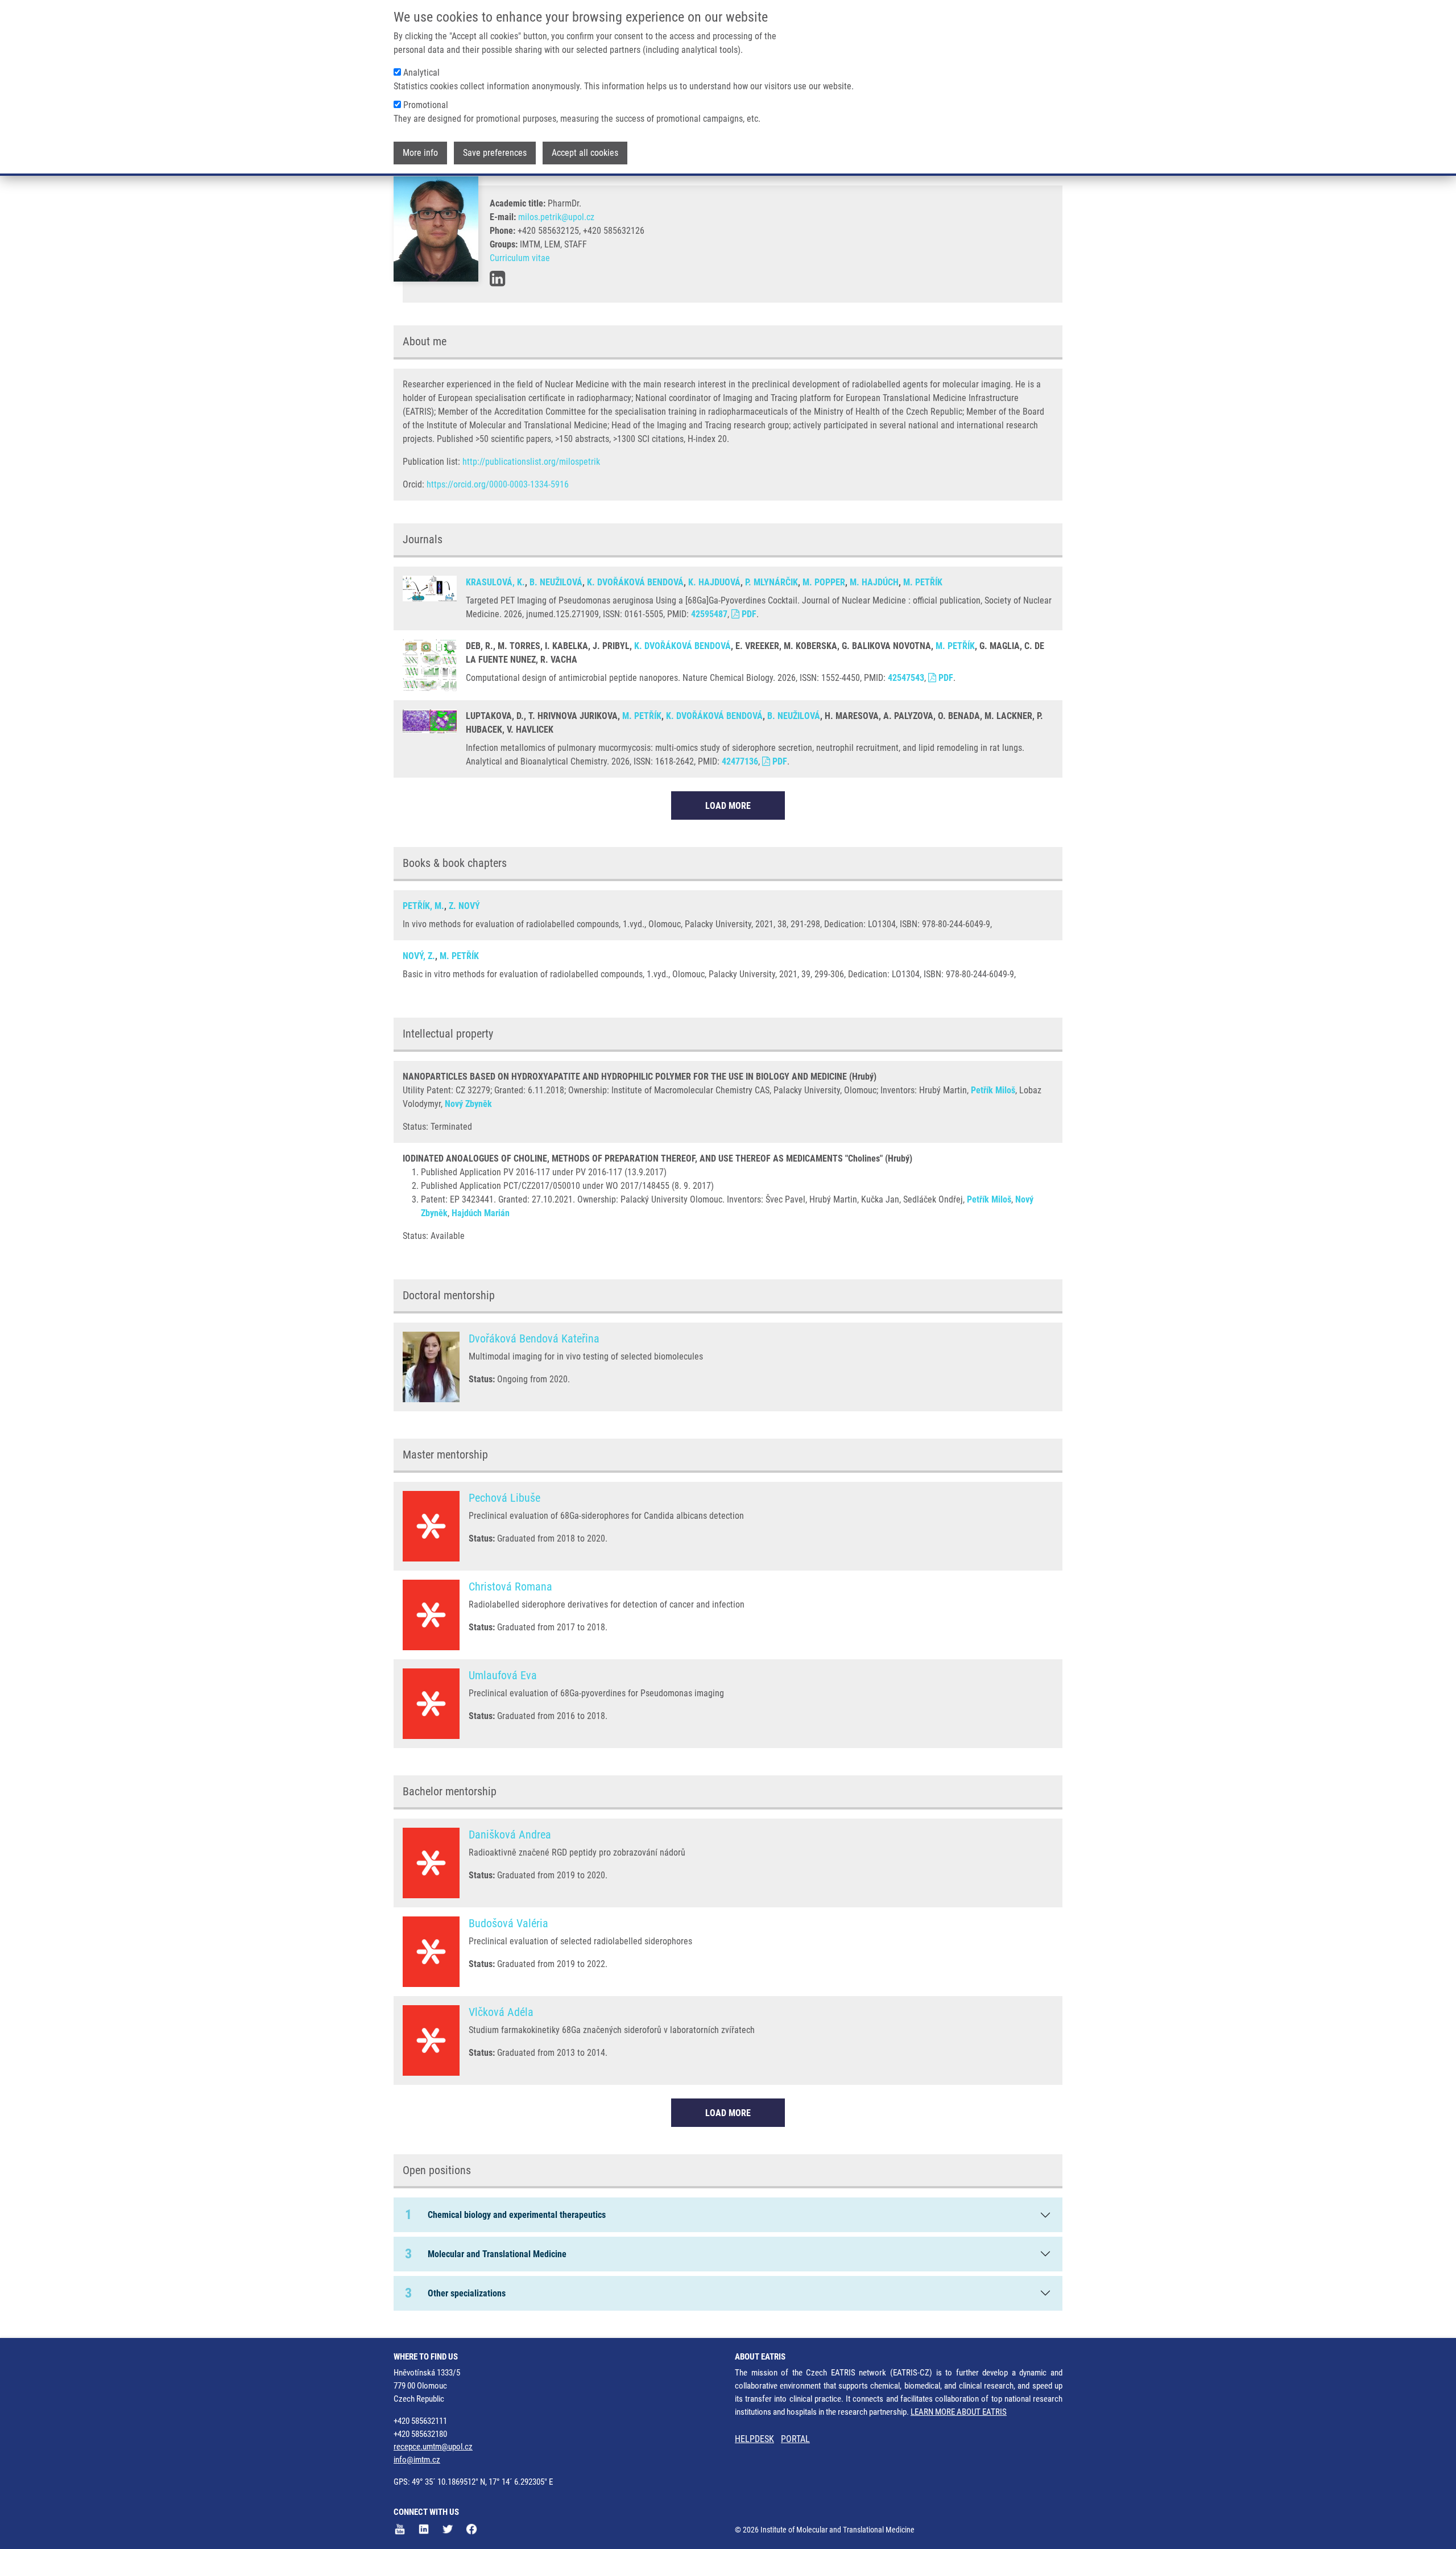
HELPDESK (754, 2439)
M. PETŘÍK (923, 582)
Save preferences (495, 153)
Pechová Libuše (504, 1498)
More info (420, 153)
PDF (748, 614)
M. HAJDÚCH (874, 582)
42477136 (740, 761)
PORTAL (795, 2439)
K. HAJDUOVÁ (714, 582)
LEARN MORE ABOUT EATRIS (959, 2412)
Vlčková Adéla (501, 2012)
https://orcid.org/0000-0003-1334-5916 (498, 484)
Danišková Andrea (510, 1835)
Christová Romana (510, 1587)
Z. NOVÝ (464, 906)
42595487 (709, 614)
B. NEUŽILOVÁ (556, 582)
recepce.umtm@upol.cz (433, 2447)
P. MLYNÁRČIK (772, 582)
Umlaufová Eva (503, 1675)
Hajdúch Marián (481, 1213)
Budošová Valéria (508, 1923)
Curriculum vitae (520, 258)
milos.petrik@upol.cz (556, 217)
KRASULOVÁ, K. (495, 582)
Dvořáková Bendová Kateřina (534, 1338)
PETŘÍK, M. (423, 906)
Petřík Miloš (993, 1090)
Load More (728, 806)
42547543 (906, 678)
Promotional (426, 105)
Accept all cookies (585, 153)
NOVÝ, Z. (419, 956)
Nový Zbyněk (468, 1104)
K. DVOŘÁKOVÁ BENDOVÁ (635, 582)
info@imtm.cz (417, 2460)
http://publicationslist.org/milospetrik (531, 462)
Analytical (421, 73)
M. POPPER (824, 582)
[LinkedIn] (497, 279)
